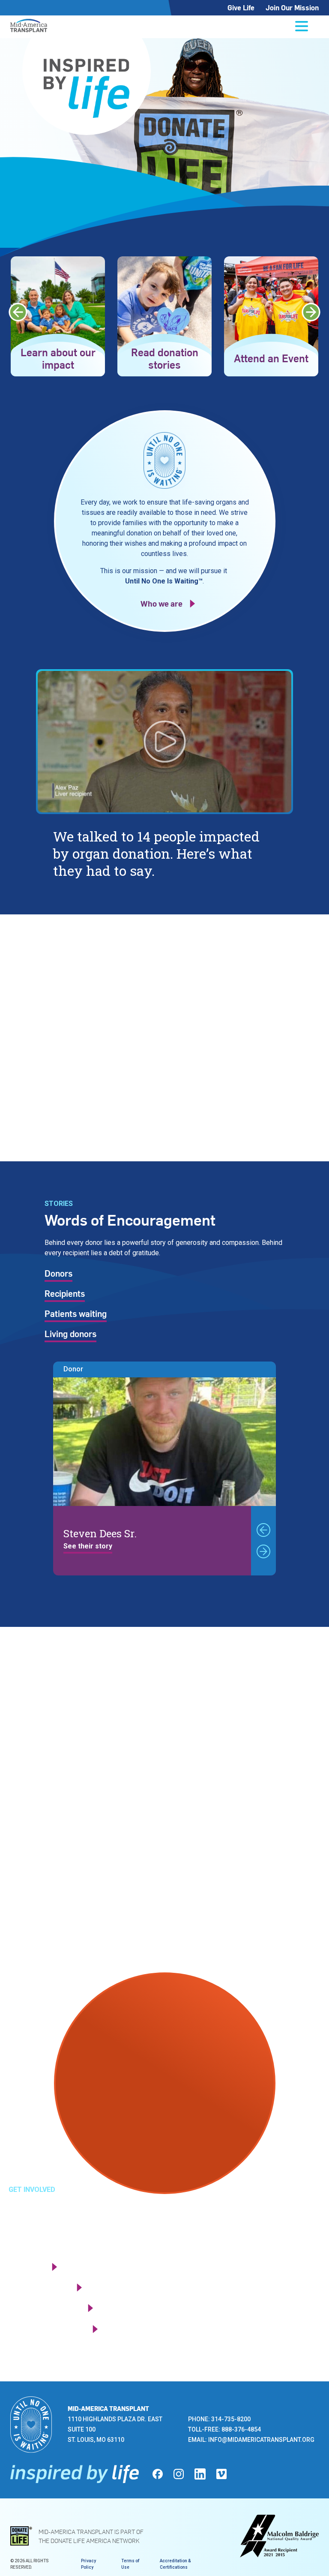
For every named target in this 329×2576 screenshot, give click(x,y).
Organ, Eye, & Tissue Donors (83, 1758)
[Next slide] (311, 312)
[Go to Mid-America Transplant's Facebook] (158, 2474)
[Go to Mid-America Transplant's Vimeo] (221, 2474)
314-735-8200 (231, 2419)
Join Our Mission (292, 8)
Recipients (65, 1294)
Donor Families (57, 1779)
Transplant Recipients (70, 1799)
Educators (47, 1839)
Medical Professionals (70, 1819)
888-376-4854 (241, 2429)
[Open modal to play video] (164, 742)
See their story (88, 1547)
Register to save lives (47, 2329)
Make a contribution (44, 2308)
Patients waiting (76, 1314)
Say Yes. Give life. (77, 1053)
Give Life (241, 8)
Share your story (39, 2287)
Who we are (162, 603)
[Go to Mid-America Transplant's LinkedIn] (200, 2474)
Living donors (70, 1335)
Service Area (52, 1859)
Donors (58, 1274)
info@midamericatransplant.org (261, 2440)
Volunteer (26, 2267)
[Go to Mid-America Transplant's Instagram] (179, 2474)
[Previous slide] (18, 312)
